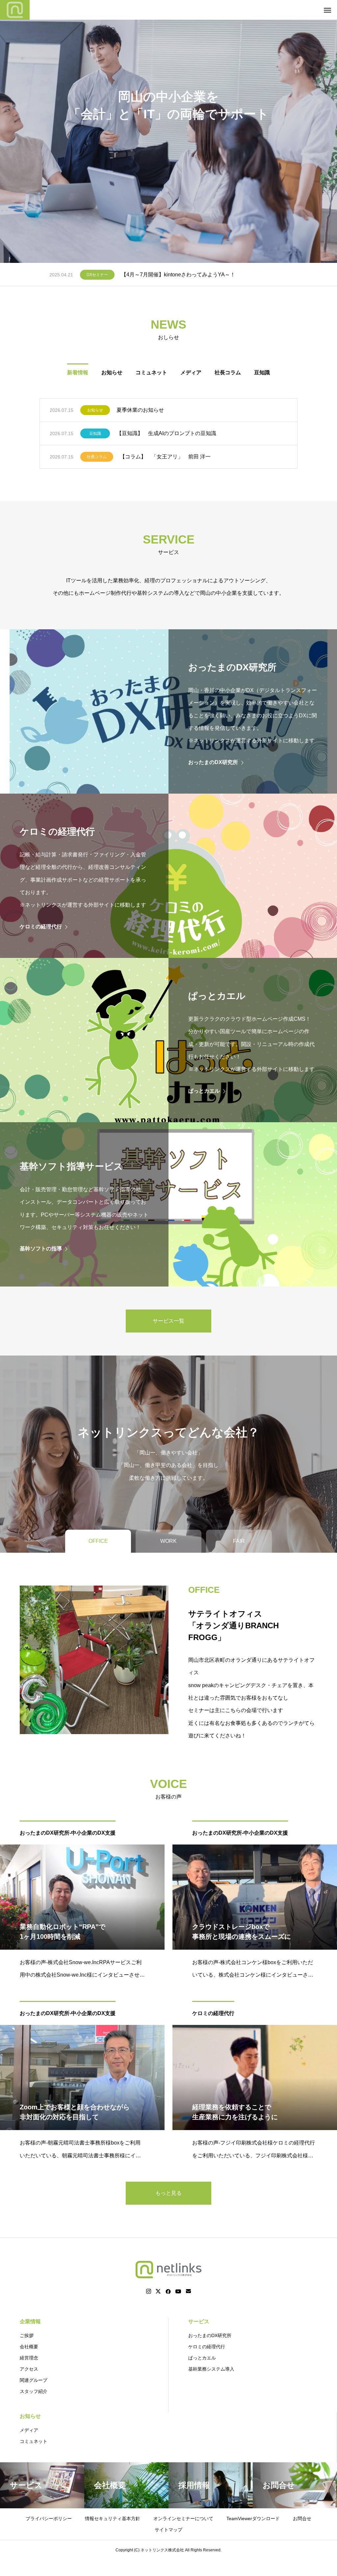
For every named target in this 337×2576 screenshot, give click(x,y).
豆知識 (262, 372)
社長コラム (228, 372)
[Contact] (188, 2291)
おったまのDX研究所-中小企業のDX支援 (68, 1833)
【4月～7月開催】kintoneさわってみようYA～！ (178, 275)
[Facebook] (168, 2291)
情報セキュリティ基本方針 (113, 2518)
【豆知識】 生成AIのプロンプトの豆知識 (166, 433)
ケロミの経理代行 (213, 2013)
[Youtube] (178, 2291)
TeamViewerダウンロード (253, 2518)
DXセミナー (97, 275)
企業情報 (30, 2321)
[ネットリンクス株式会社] (15, 10)
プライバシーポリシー (49, 2518)
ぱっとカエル (202, 2358)
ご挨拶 (27, 2335)
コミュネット (151, 372)
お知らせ (112, 372)
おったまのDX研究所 (210, 2335)
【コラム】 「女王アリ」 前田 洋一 (165, 457)
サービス (199, 2321)
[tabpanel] (168, 131)
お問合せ (302, 2518)
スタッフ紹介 (34, 2391)
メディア (191, 372)
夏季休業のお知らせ (140, 410)
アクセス (29, 2369)
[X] (158, 2291)
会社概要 (29, 2347)
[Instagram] (149, 2291)
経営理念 (29, 2358)
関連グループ (34, 2380)
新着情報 (78, 372)
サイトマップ (168, 2530)
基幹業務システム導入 (211, 2369)
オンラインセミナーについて (183, 2518)
